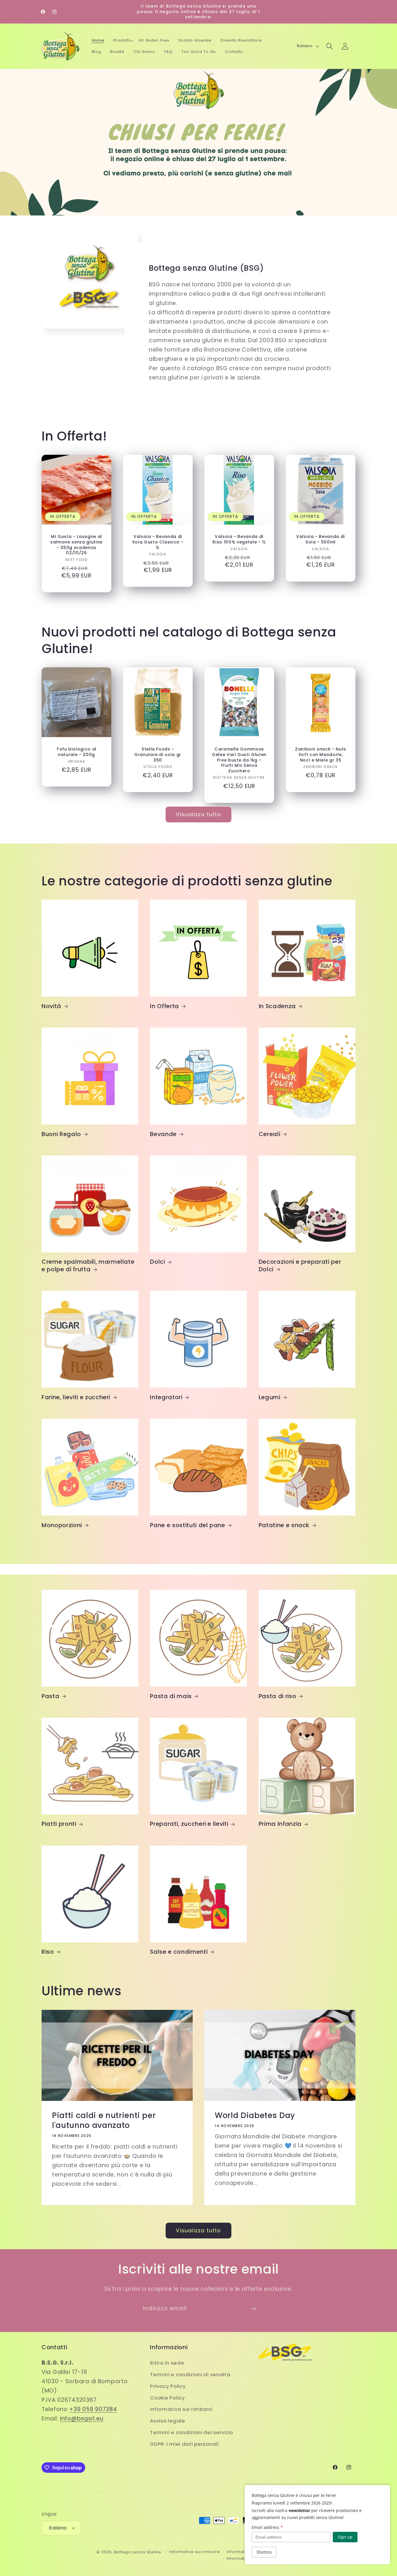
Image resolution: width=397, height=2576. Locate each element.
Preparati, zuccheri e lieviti (189, 1824)
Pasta (50, 1696)
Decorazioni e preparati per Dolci (300, 1266)
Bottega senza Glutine (138, 2552)
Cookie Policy (167, 2398)
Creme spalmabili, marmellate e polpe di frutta (88, 1266)
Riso (48, 1952)
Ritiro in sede (167, 2363)
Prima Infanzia (280, 1824)
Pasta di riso (278, 1696)
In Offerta (164, 1006)
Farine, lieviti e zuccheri (76, 1397)
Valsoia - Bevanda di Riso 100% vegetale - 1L (239, 540)
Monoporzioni (62, 1525)
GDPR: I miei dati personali (184, 2444)
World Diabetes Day (255, 2115)
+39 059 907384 (93, 2409)
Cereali (270, 1134)
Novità (51, 1006)
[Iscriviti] (253, 2309)
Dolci (157, 1262)
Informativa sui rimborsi (181, 2409)
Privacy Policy (168, 2386)
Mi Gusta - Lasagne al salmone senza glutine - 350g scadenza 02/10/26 (76, 545)
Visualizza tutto (198, 814)
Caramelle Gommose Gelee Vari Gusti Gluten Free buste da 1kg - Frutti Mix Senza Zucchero (239, 760)
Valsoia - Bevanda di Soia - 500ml (321, 540)
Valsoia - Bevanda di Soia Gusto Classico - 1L (158, 542)
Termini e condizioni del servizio (192, 2432)
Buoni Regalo (61, 1134)
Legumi (270, 1397)
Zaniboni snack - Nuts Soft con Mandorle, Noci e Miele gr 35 (321, 755)
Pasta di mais (171, 1696)
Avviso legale (167, 2421)
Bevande (163, 1134)
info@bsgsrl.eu (82, 2419)
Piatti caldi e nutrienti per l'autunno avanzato (104, 2120)
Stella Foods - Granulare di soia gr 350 (158, 755)
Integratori (166, 1397)
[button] (123, 41)
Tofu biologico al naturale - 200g (76, 752)
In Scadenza (277, 1006)
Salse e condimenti (179, 1952)
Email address (267, 2527)
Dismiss (264, 2552)
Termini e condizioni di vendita (190, 2374)
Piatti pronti (59, 1824)
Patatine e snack (284, 1525)
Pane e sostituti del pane (188, 1525)
